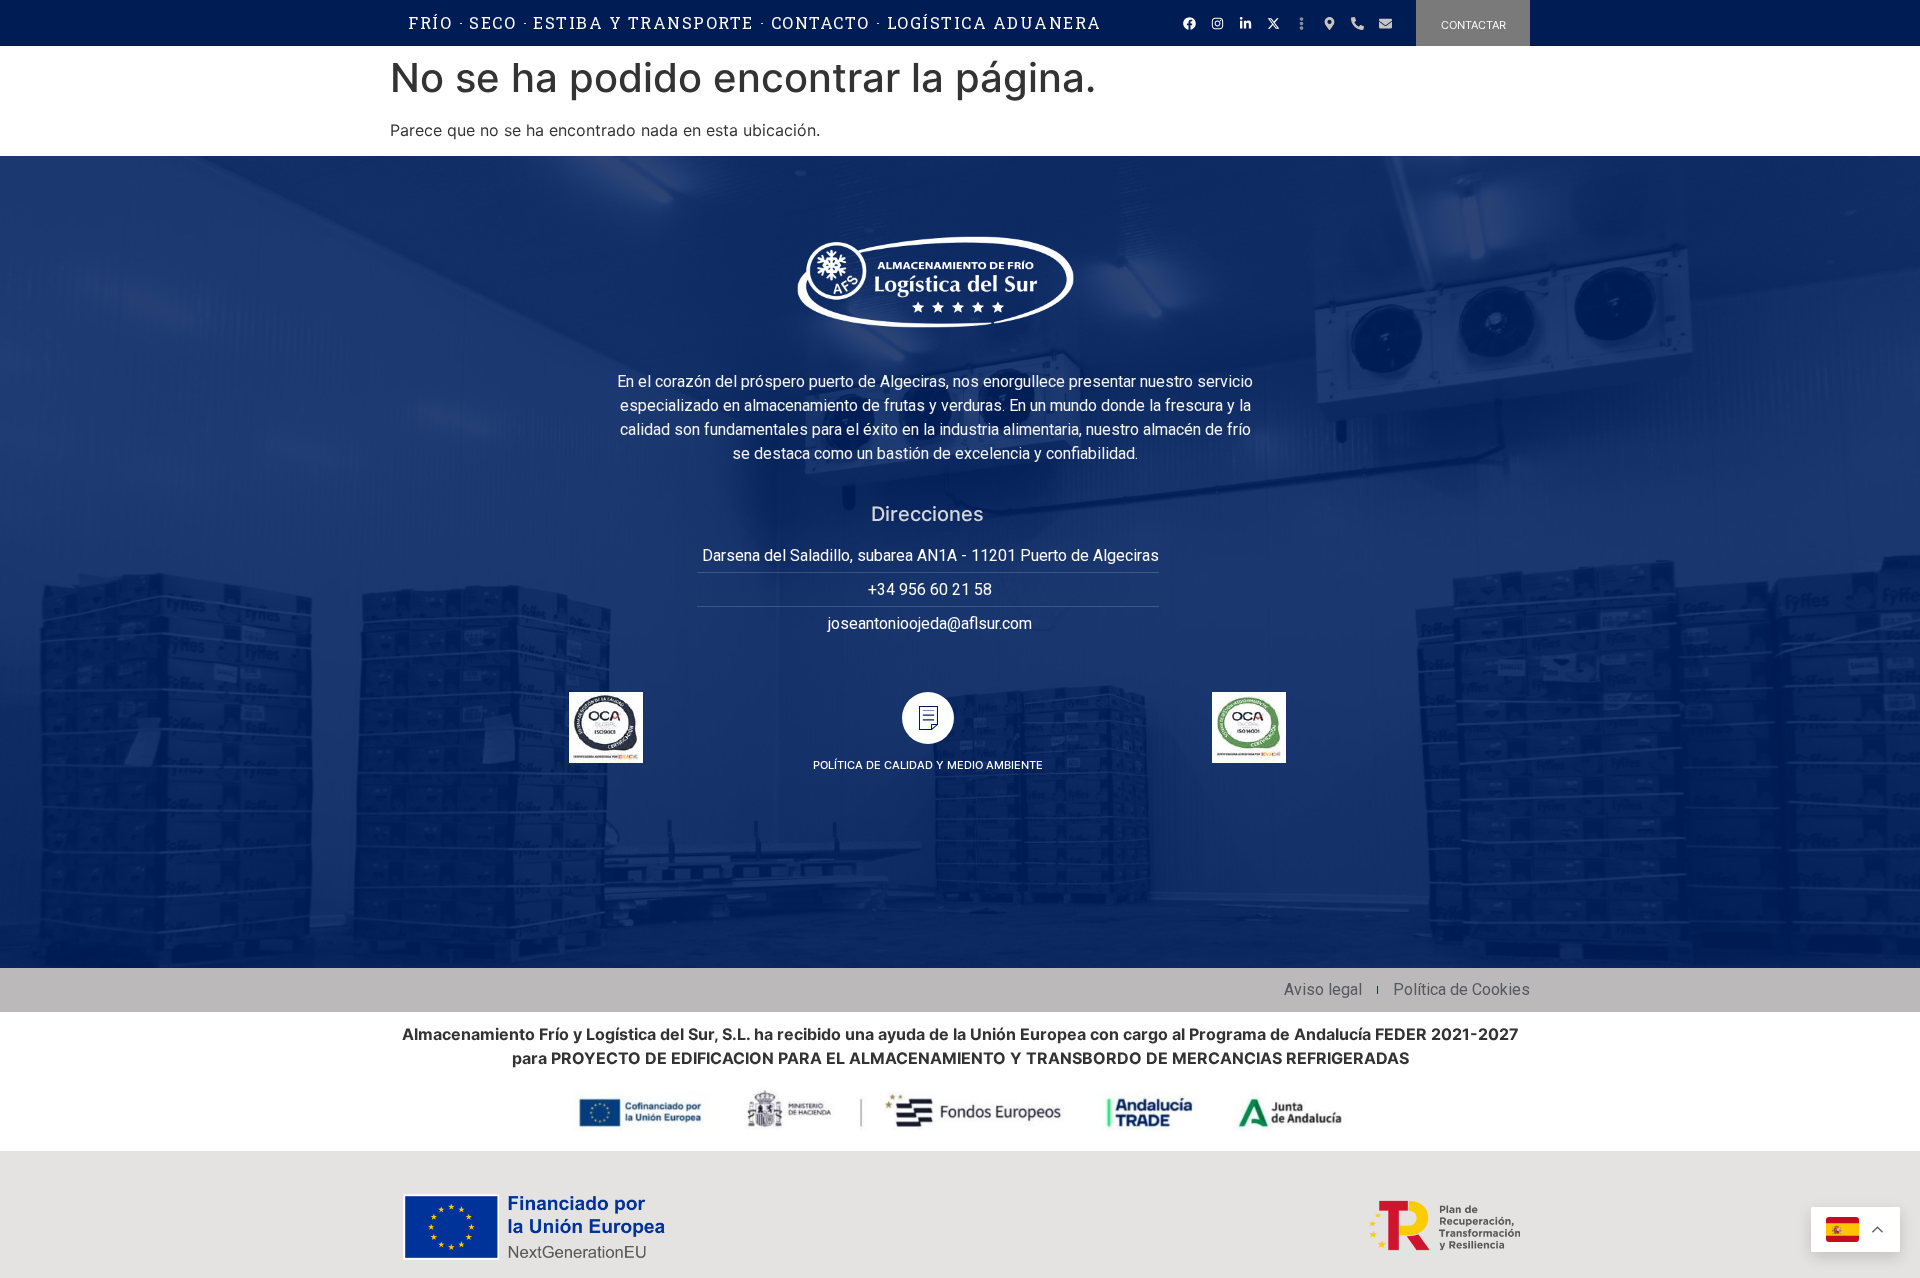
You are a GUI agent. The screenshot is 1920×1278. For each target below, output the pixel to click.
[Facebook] (1189, 23)
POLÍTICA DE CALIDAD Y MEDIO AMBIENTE (928, 765)
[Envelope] (1385, 23)
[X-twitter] (1273, 23)
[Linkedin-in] (1245, 23)
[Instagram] (1217, 23)
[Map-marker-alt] (1329, 23)
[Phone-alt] (1357, 23)
